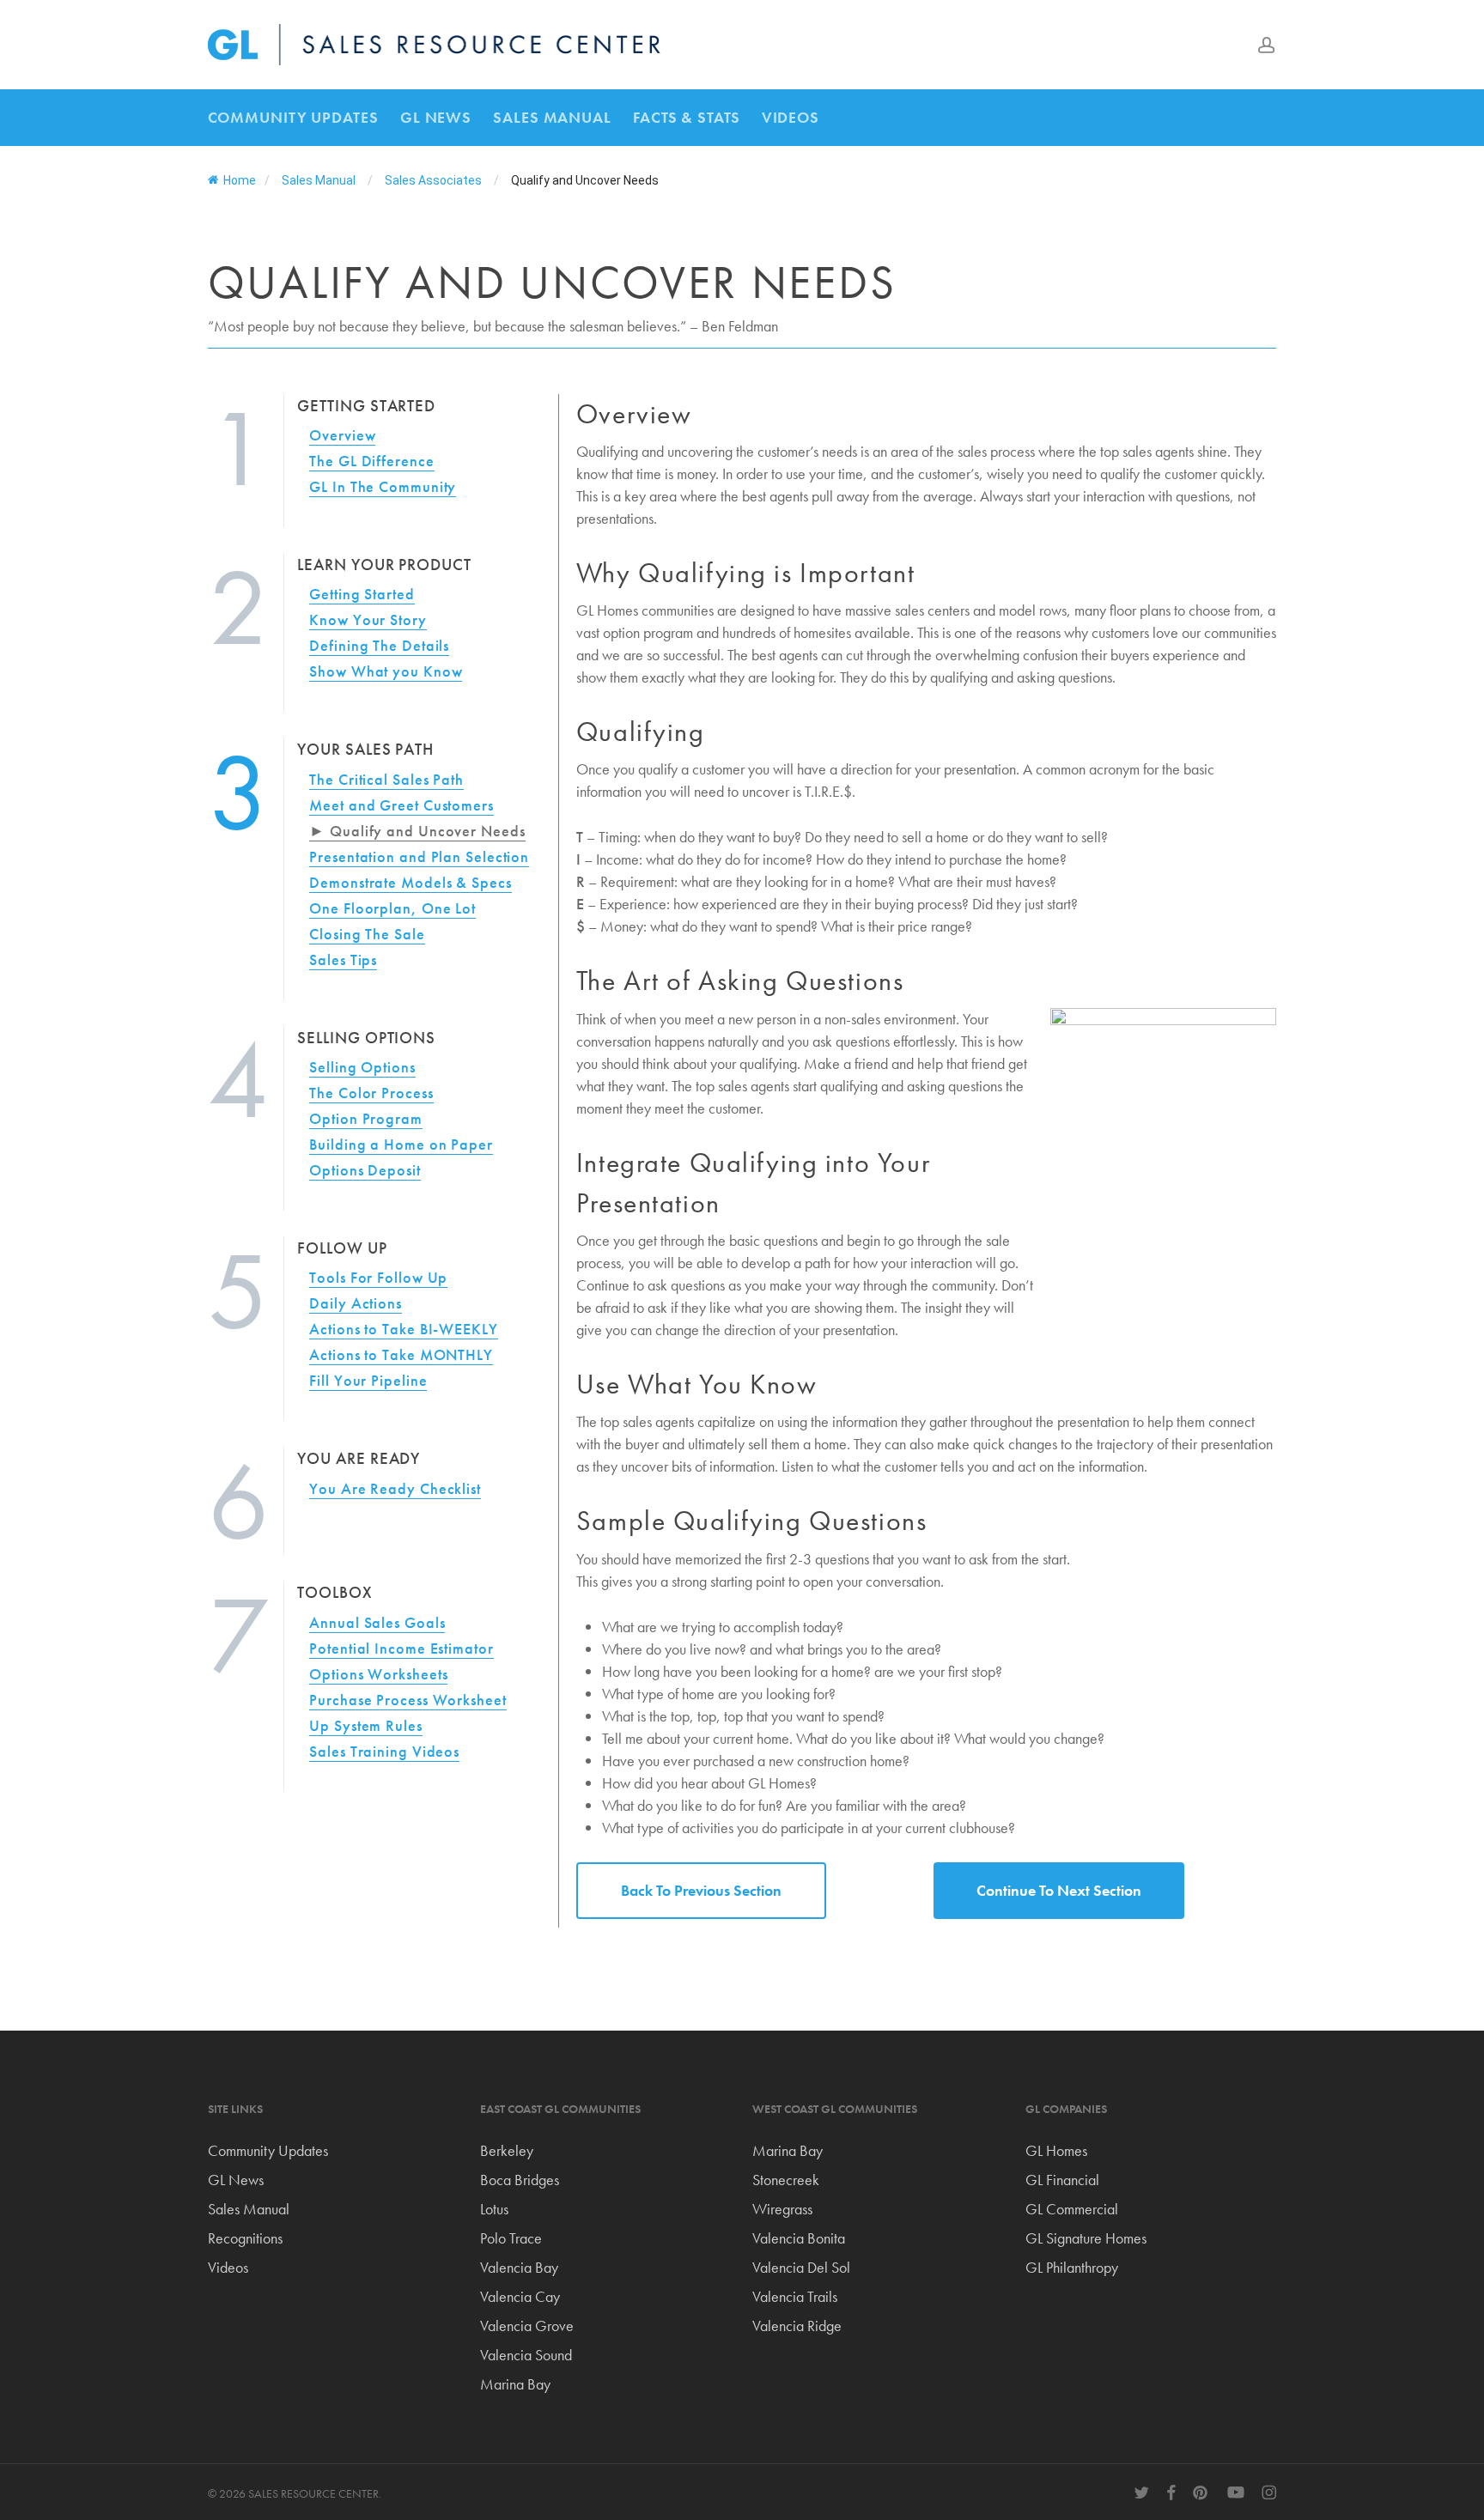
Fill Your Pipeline (368, 1380)
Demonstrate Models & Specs (410, 882)
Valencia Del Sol (801, 2267)
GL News (236, 2180)
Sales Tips (343, 959)
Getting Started (362, 594)
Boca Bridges (520, 2180)
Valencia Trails (795, 2296)
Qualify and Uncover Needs (427, 831)
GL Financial (1062, 2180)
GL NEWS (436, 117)
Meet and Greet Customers (401, 805)
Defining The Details (379, 645)
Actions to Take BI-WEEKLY (404, 1329)
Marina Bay (515, 2384)
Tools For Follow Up (378, 1277)
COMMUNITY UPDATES (293, 117)
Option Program (366, 1118)
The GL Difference (371, 461)
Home (240, 180)
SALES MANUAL (552, 117)
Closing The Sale (367, 934)
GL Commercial (1072, 2209)
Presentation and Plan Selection (419, 856)
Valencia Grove (527, 2326)
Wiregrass (782, 2209)
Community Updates (268, 2150)
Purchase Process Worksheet (407, 1700)
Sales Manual (249, 2209)
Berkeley (507, 2150)
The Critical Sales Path (386, 779)
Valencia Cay (520, 2296)
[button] (701, 1891)
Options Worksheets (378, 1674)
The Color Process (371, 1093)
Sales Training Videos (384, 1751)
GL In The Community (383, 486)
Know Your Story (368, 619)
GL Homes (1056, 2150)
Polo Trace (511, 2238)
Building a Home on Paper (401, 1144)
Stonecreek (786, 2180)
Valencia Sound (526, 2355)
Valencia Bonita (799, 2238)
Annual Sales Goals (377, 1622)
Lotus (494, 2209)
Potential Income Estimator (401, 1648)
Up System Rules (366, 1725)
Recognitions (245, 2238)
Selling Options (362, 1067)
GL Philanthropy (1072, 2267)
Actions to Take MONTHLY (401, 1354)
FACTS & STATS (687, 117)
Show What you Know (386, 671)
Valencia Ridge (797, 2326)
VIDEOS (791, 117)
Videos (228, 2267)
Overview (342, 435)
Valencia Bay (519, 2267)
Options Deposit (365, 1170)
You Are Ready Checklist (395, 1488)
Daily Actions (356, 1303)
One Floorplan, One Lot (392, 908)
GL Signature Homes (1086, 2238)
